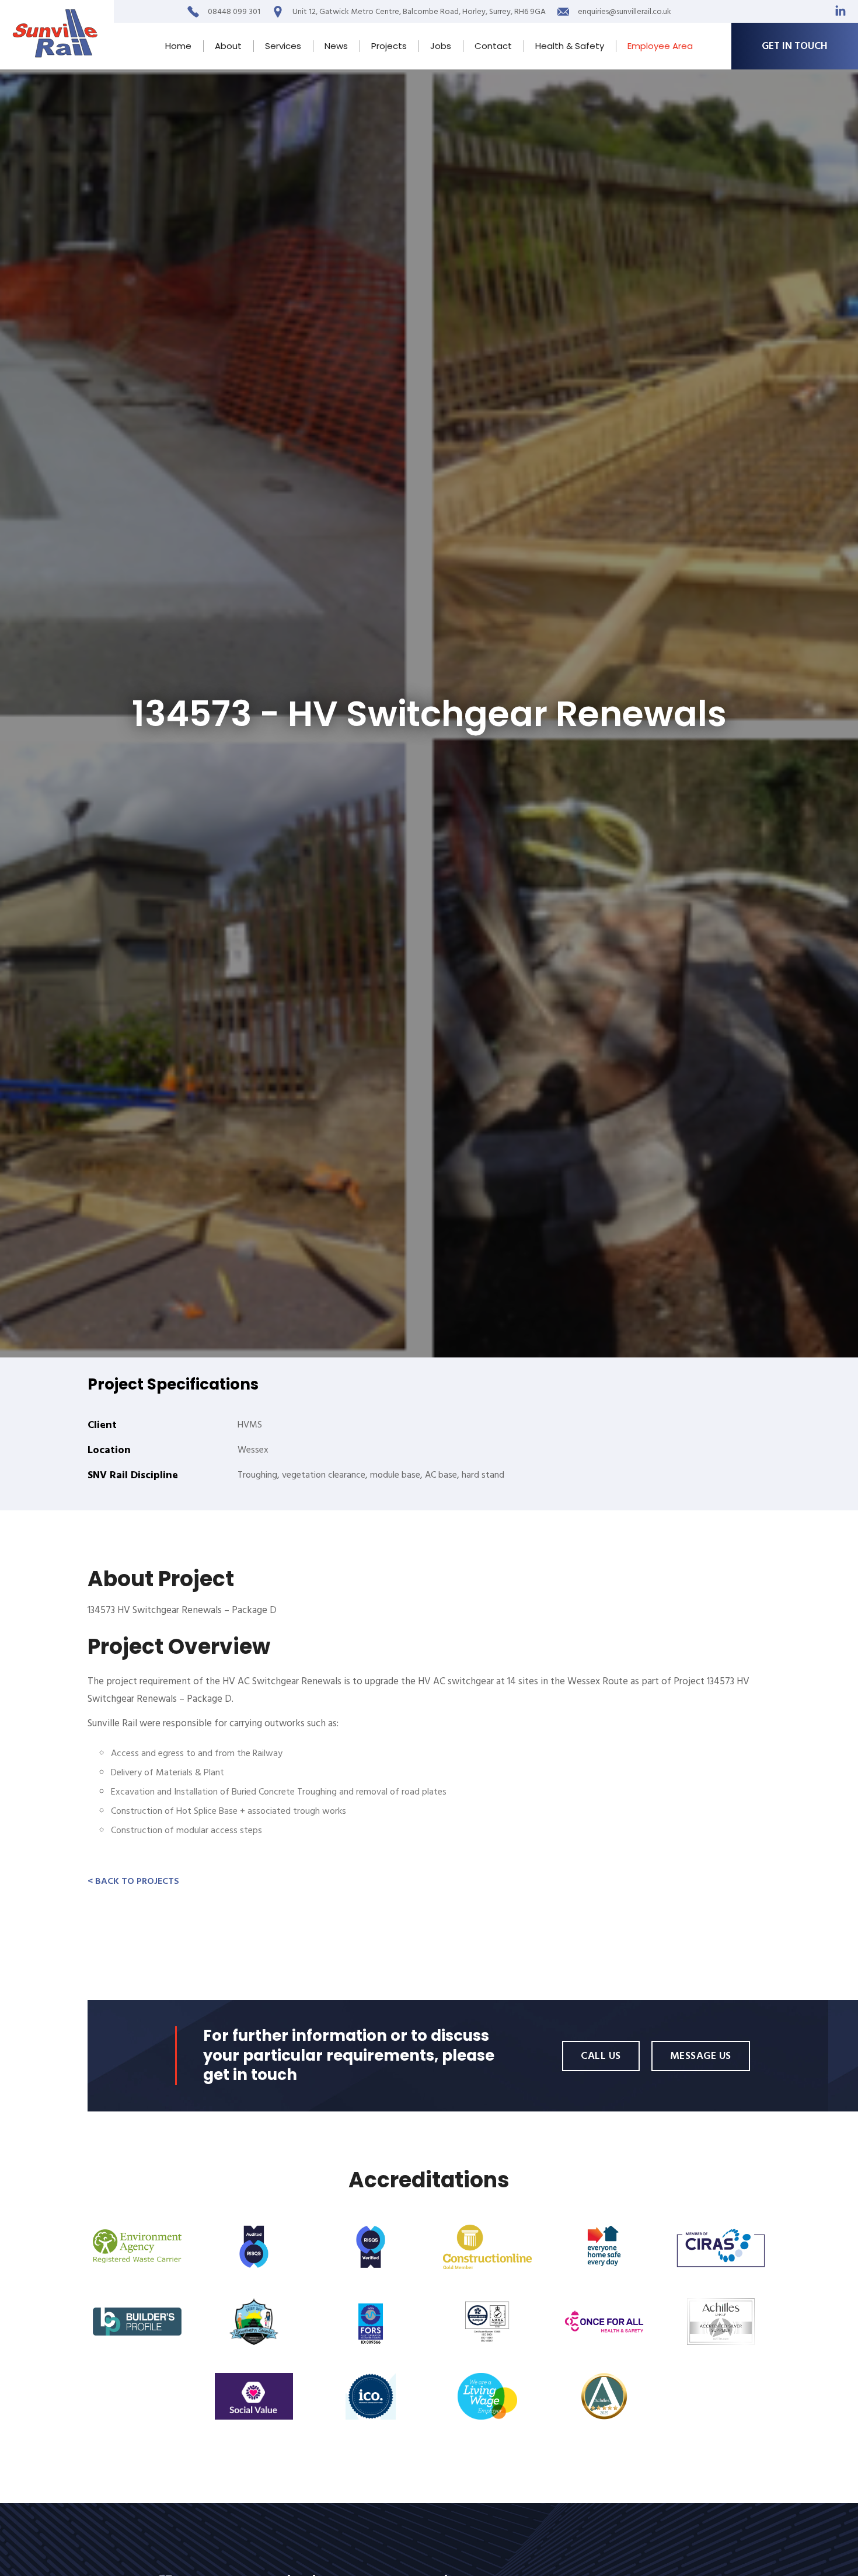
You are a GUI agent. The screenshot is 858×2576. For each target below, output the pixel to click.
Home (178, 46)
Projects (389, 46)
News (336, 46)
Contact (493, 46)
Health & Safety (570, 46)
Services (283, 46)
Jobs (441, 46)
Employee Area (660, 46)
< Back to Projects (133, 1881)
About (228, 46)
